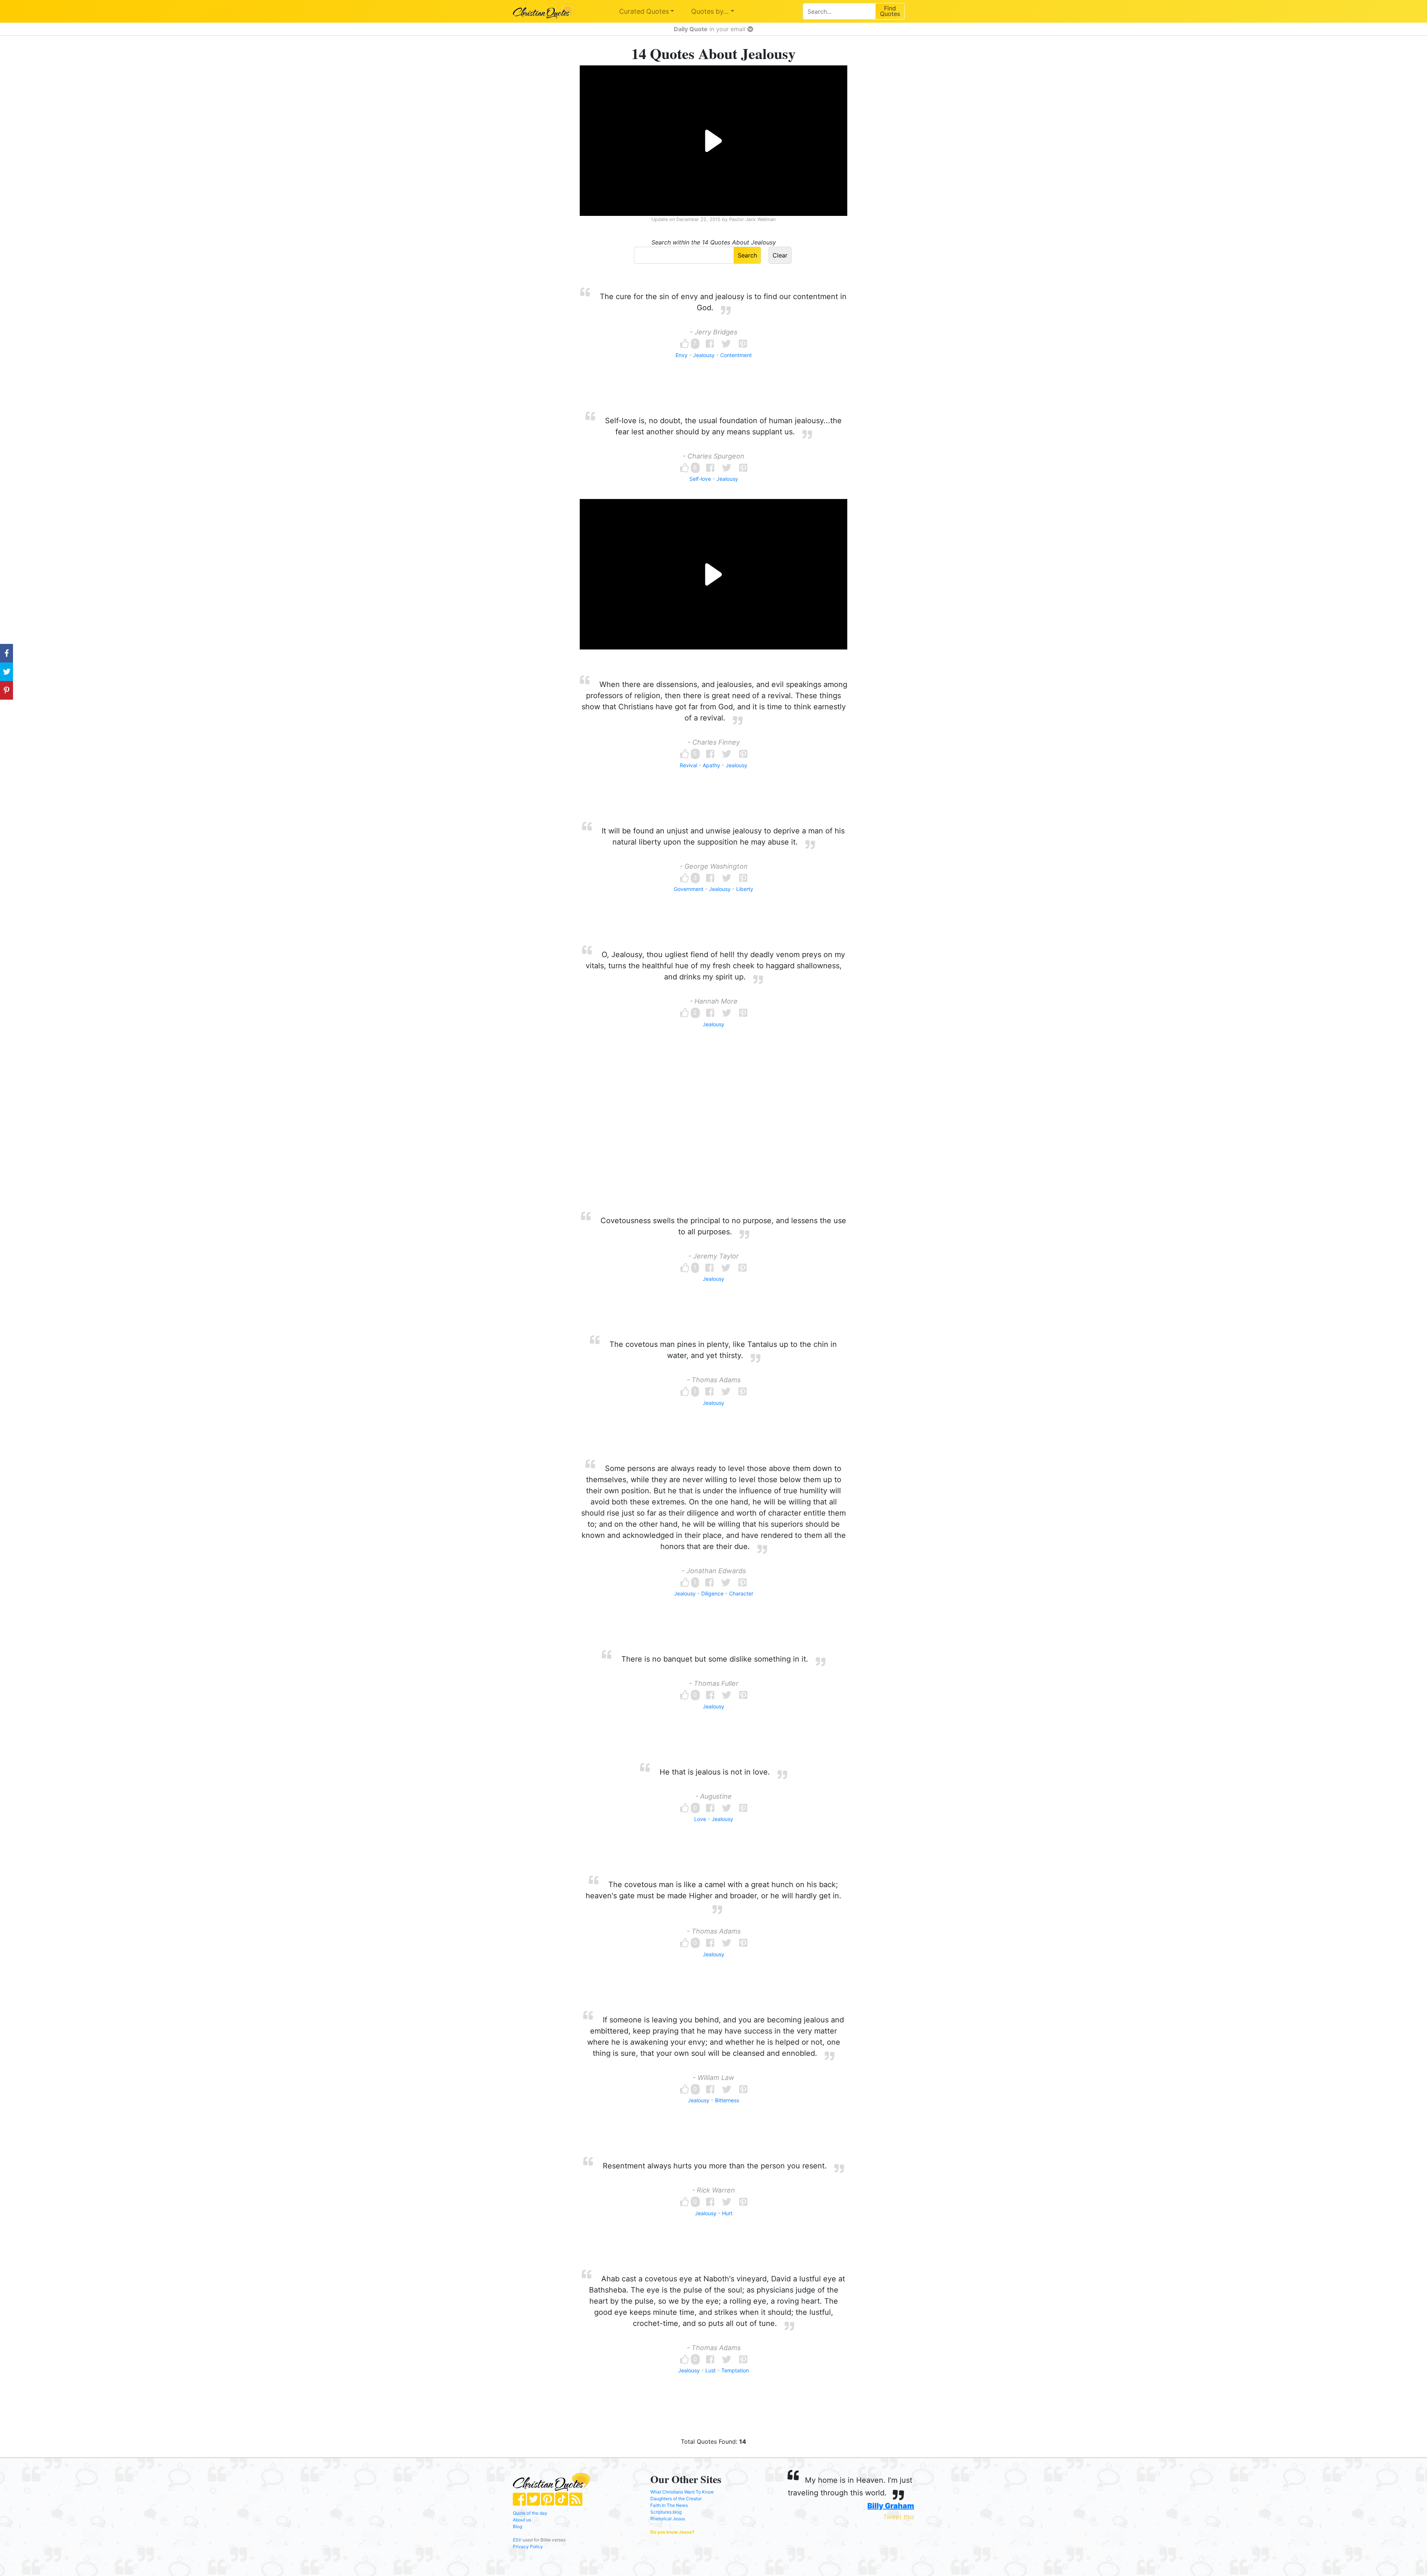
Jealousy (704, 355)
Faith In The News (669, 2505)
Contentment (736, 355)
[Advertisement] (713, 1134)
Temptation (735, 2370)
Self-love (700, 479)
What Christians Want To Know (682, 2492)
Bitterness (727, 2100)
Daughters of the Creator (676, 2499)
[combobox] (839, 11)
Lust (711, 2370)
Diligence (712, 1593)
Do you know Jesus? (672, 2532)
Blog (517, 2526)
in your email (711, 29)
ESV (517, 2540)
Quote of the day (530, 2513)
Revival (688, 765)
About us (522, 2520)
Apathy (711, 765)
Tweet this (899, 2517)
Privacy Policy (528, 2546)
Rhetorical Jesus (668, 2519)
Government (689, 889)
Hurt (727, 2213)
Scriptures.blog (666, 2512)
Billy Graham (891, 2506)
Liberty (745, 889)
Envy (682, 355)
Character (741, 1593)
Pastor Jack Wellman (752, 219)
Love (700, 1819)
